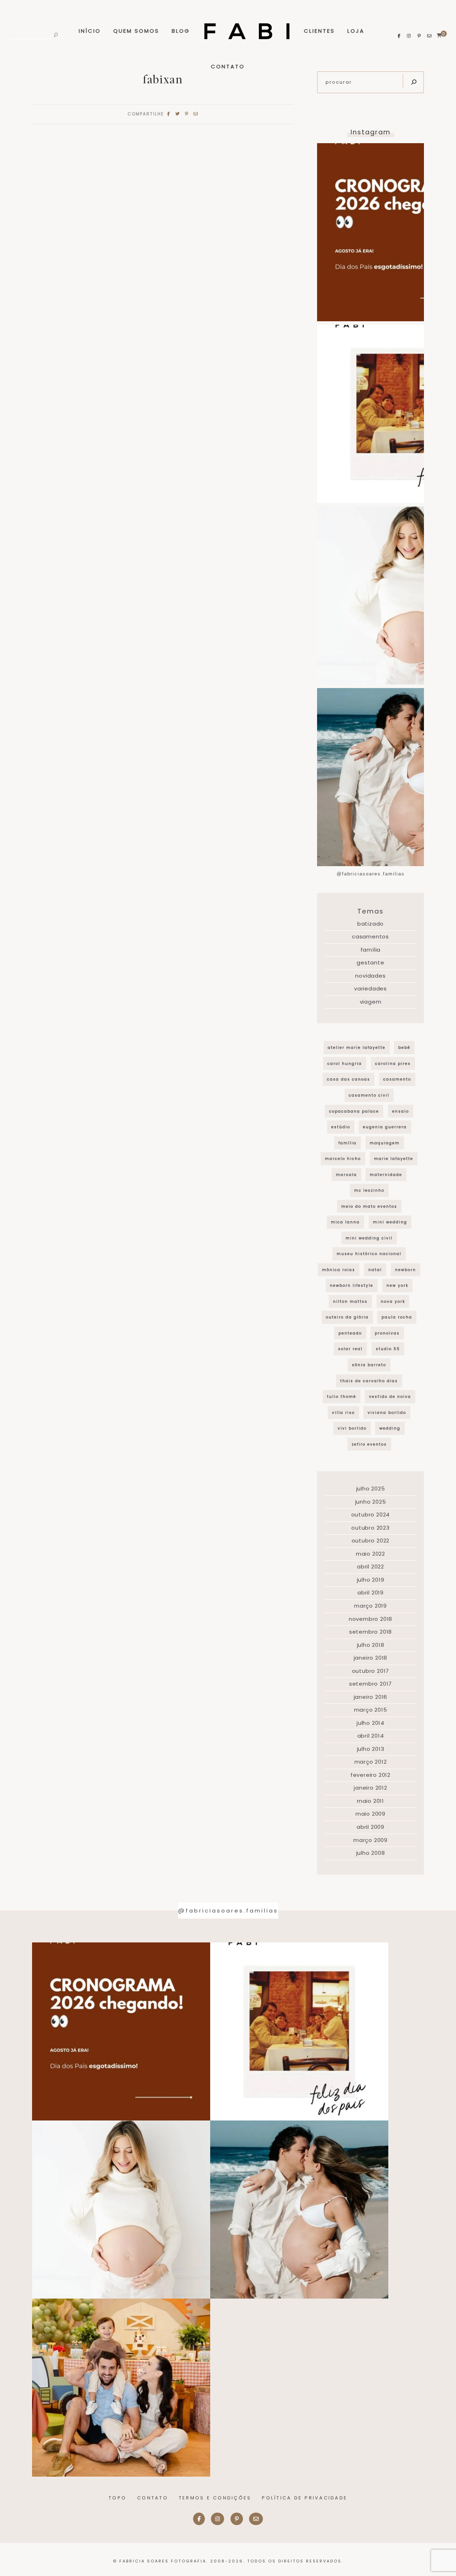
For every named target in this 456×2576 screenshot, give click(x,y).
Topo (118, 2498)
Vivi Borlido (352, 1428)
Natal (375, 1270)
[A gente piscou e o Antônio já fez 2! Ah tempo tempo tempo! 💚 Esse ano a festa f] (121, 2388)
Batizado (370, 924)
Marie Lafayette (394, 1159)
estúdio (341, 1127)
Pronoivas (387, 1333)
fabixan (163, 79)
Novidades (370, 976)
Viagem (371, 1002)
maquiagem (385, 1143)
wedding (390, 1428)
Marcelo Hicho (343, 1159)
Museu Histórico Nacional (369, 1254)
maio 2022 (370, 1554)
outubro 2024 (371, 1515)
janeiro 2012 (370, 1788)
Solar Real (350, 1349)
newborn (406, 1270)
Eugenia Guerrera (385, 1127)
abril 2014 (371, 1736)
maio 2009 (370, 1814)
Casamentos (370, 936)
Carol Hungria (345, 1064)
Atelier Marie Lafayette (357, 1048)
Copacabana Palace (354, 1111)
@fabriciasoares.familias (371, 874)
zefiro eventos (369, 1444)
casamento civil (369, 1095)
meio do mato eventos (369, 1206)
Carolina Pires (393, 1064)
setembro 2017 (370, 1684)
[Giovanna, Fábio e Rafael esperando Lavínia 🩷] (121, 2210)
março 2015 (371, 1710)
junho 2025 (371, 1502)
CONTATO (228, 66)
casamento (397, 1079)
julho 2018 (371, 1645)
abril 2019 (370, 1593)
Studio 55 (388, 1349)
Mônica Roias (339, 1270)
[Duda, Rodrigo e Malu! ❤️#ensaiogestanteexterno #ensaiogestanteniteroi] (299, 2210)
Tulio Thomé (342, 1397)
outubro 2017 (371, 1671)
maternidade (386, 1175)
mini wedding (390, 1222)
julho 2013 (371, 1749)
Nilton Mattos (350, 1302)
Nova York (393, 1302)
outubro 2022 (371, 1541)
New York (397, 1286)
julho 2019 (371, 1580)
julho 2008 (371, 1853)
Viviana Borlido (387, 1413)
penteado (350, 1333)
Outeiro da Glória (347, 1317)
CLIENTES (319, 31)
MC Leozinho (369, 1190)
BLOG (181, 31)
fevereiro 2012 (370, 1775)
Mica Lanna (345, 1222)
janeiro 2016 (371, 1697)
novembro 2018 (370, 1619)
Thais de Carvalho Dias (369, 1381)
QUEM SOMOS (136, 31)
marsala (346, 1175)
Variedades (370, 988)
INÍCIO (90, 31)
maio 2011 (370, 1801)
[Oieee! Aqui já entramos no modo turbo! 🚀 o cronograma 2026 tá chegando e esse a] (121, 2031)
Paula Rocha (397, 1317)
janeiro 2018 (371, 1658)
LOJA (356, 31)
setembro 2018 (370, 1632)
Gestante (370, 962)
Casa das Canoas (349, 1079)
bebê (404, 1048)
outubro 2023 (370, 1528)
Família (371, 950)
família (348, 1143)
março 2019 (370, 1606)
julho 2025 (371, 1489)
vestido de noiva (390, 1397)
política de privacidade (305, 2498)
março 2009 (370, 1840)
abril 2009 (370, 1827)
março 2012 (371, 1762)
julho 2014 (370, 1723)
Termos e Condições (215, 2498)
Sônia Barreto (369, 1365)
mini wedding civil (369, 1238)
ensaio (401, 1111)
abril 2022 (370, 1567)
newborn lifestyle (352, 1286)
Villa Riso (343, 1413)
